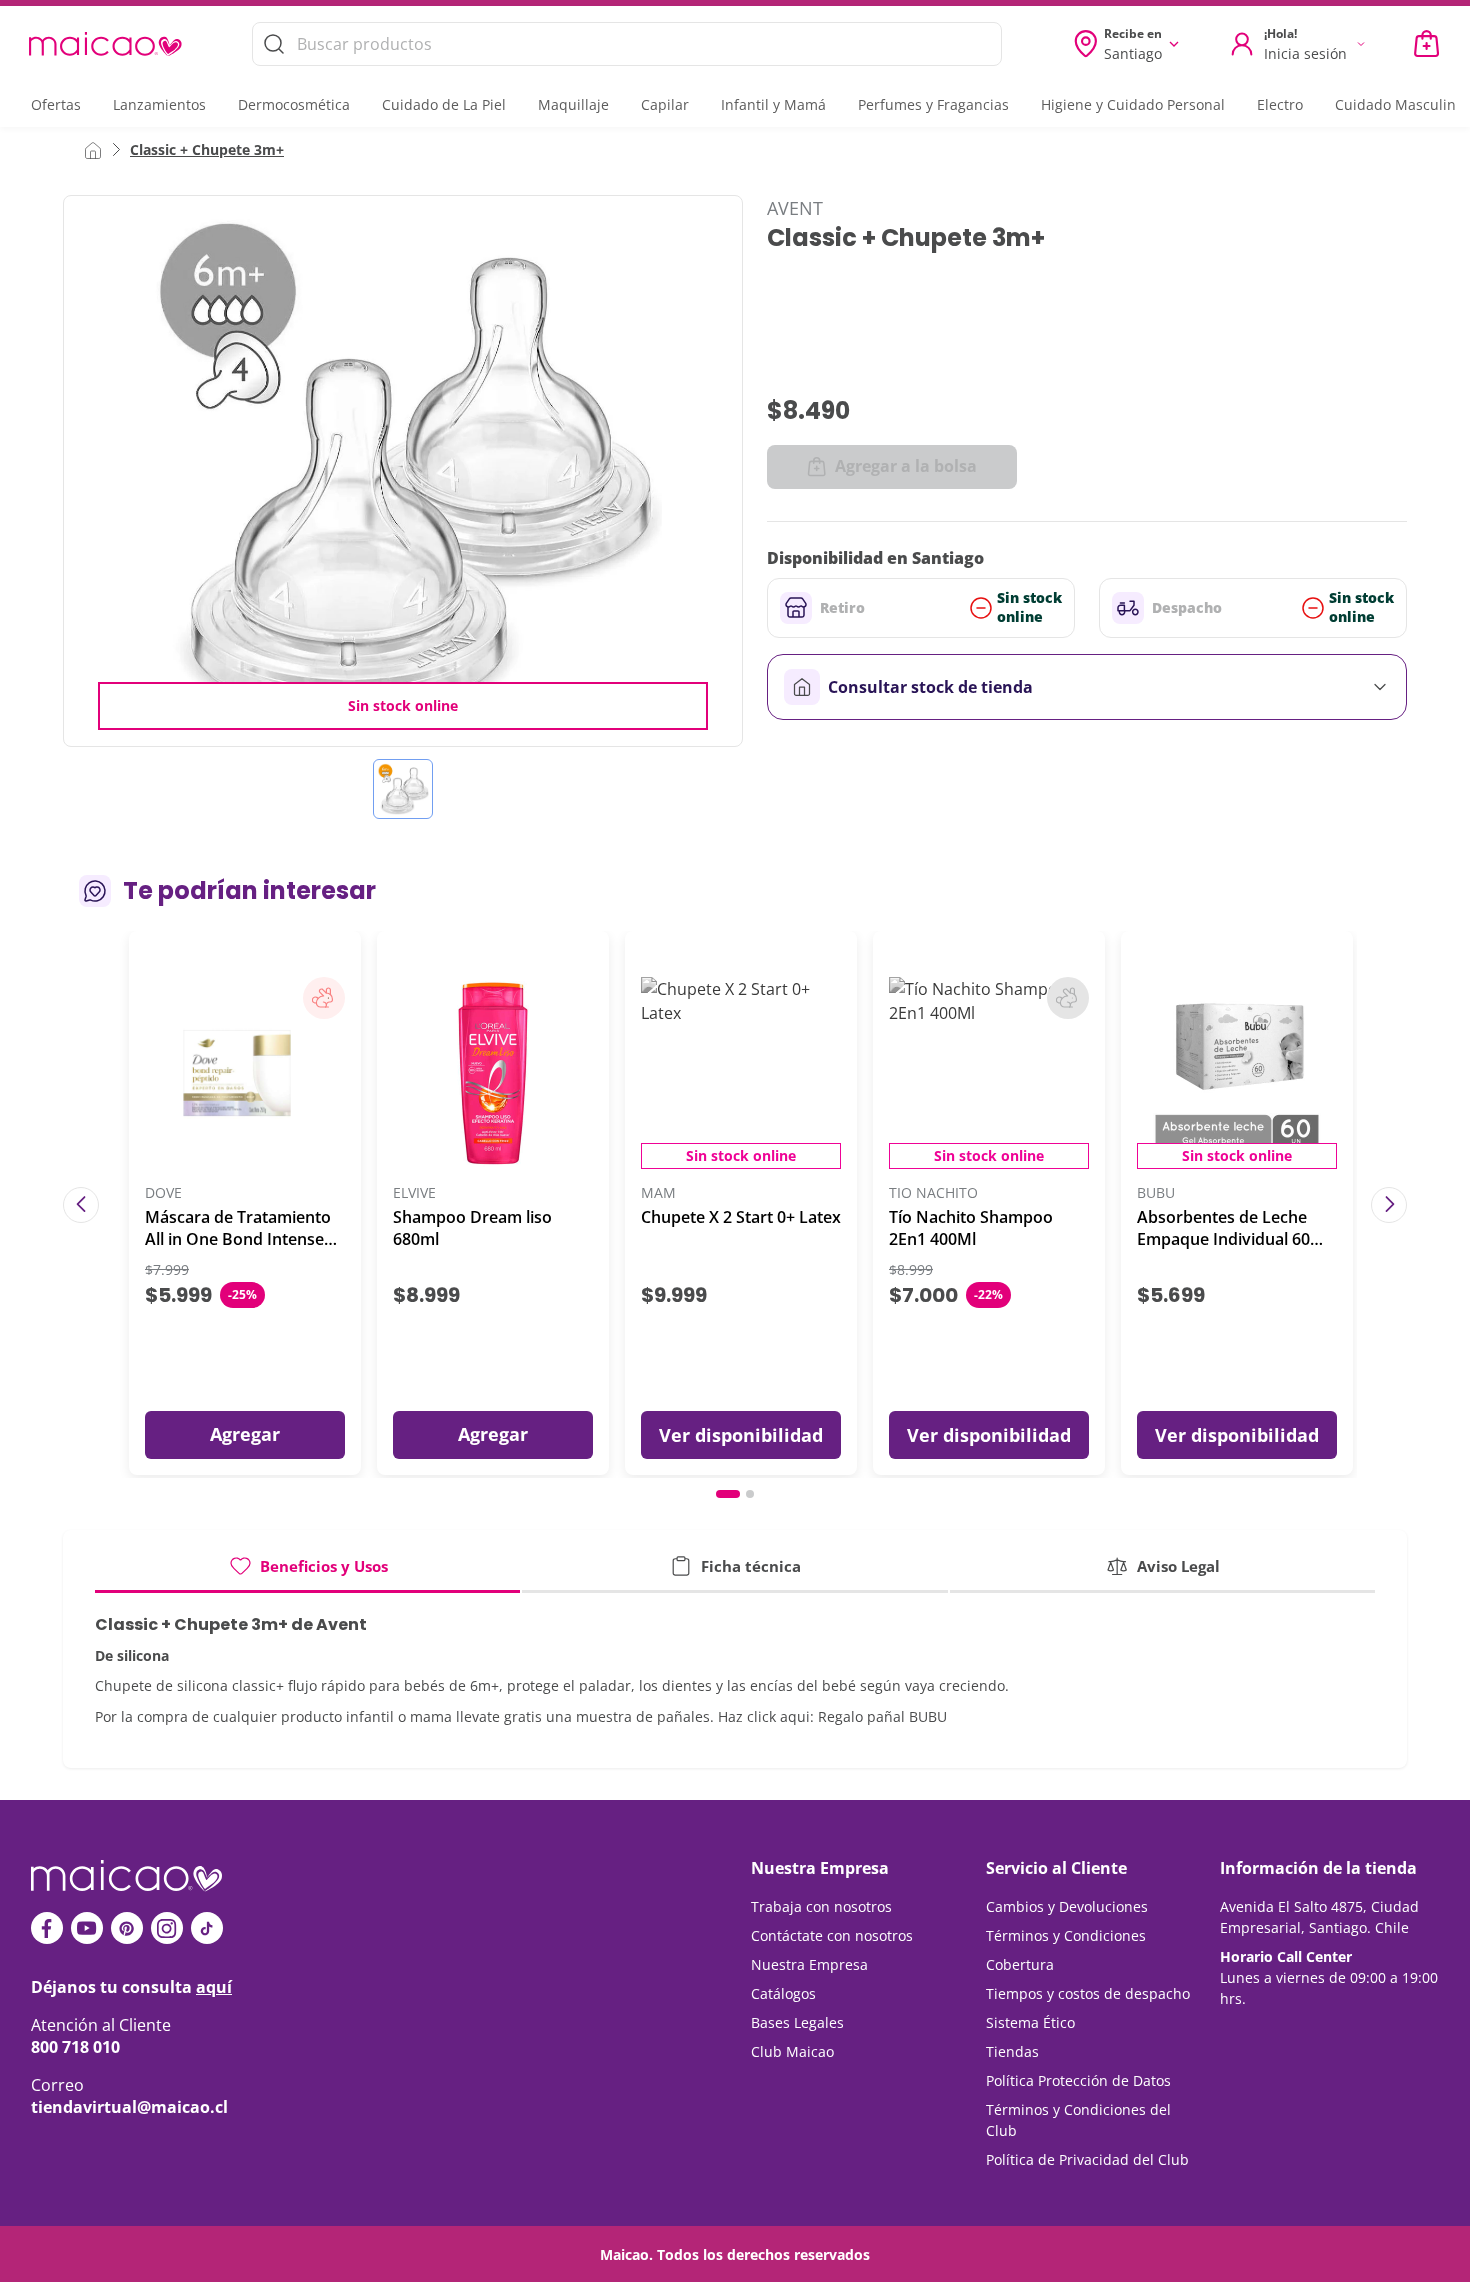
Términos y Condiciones (1066, 1935)
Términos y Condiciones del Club (1078, 2120)
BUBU (1156, 1193)
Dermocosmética (294, 104)
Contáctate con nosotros (832, 1935)
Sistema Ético (1030, 2022)
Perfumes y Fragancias (933, 104)
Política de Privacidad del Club (1087, 2159)
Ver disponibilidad (741, 1435)
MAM (658, 1193)
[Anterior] (81, 1205)
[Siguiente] (1389, 1205)
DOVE (163, 1193)
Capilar (665, 104)
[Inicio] (93, 149)
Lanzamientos (159, 104)
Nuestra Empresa (809, 1964)
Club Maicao (792, 2051)
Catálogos (783, 1993)
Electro (1280, 104)
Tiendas (1012, 2051)
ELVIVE (414, 1193)
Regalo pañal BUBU (882, 1716)
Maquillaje (573, 104)
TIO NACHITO (933, 1193)
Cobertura (1020, 1964)
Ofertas (56, 104)
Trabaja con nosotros (821, 1906)
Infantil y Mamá (773, 104)
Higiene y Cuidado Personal (1133, 104)
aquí (214, 1987)
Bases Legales (797, 2022)
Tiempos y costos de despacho (1088, 1993)
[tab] (307, 1573)
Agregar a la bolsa (906, 466)
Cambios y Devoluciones (1067, 1906)
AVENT (795, 208)
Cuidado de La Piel (444, 104)
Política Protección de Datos (1078, 2080)
